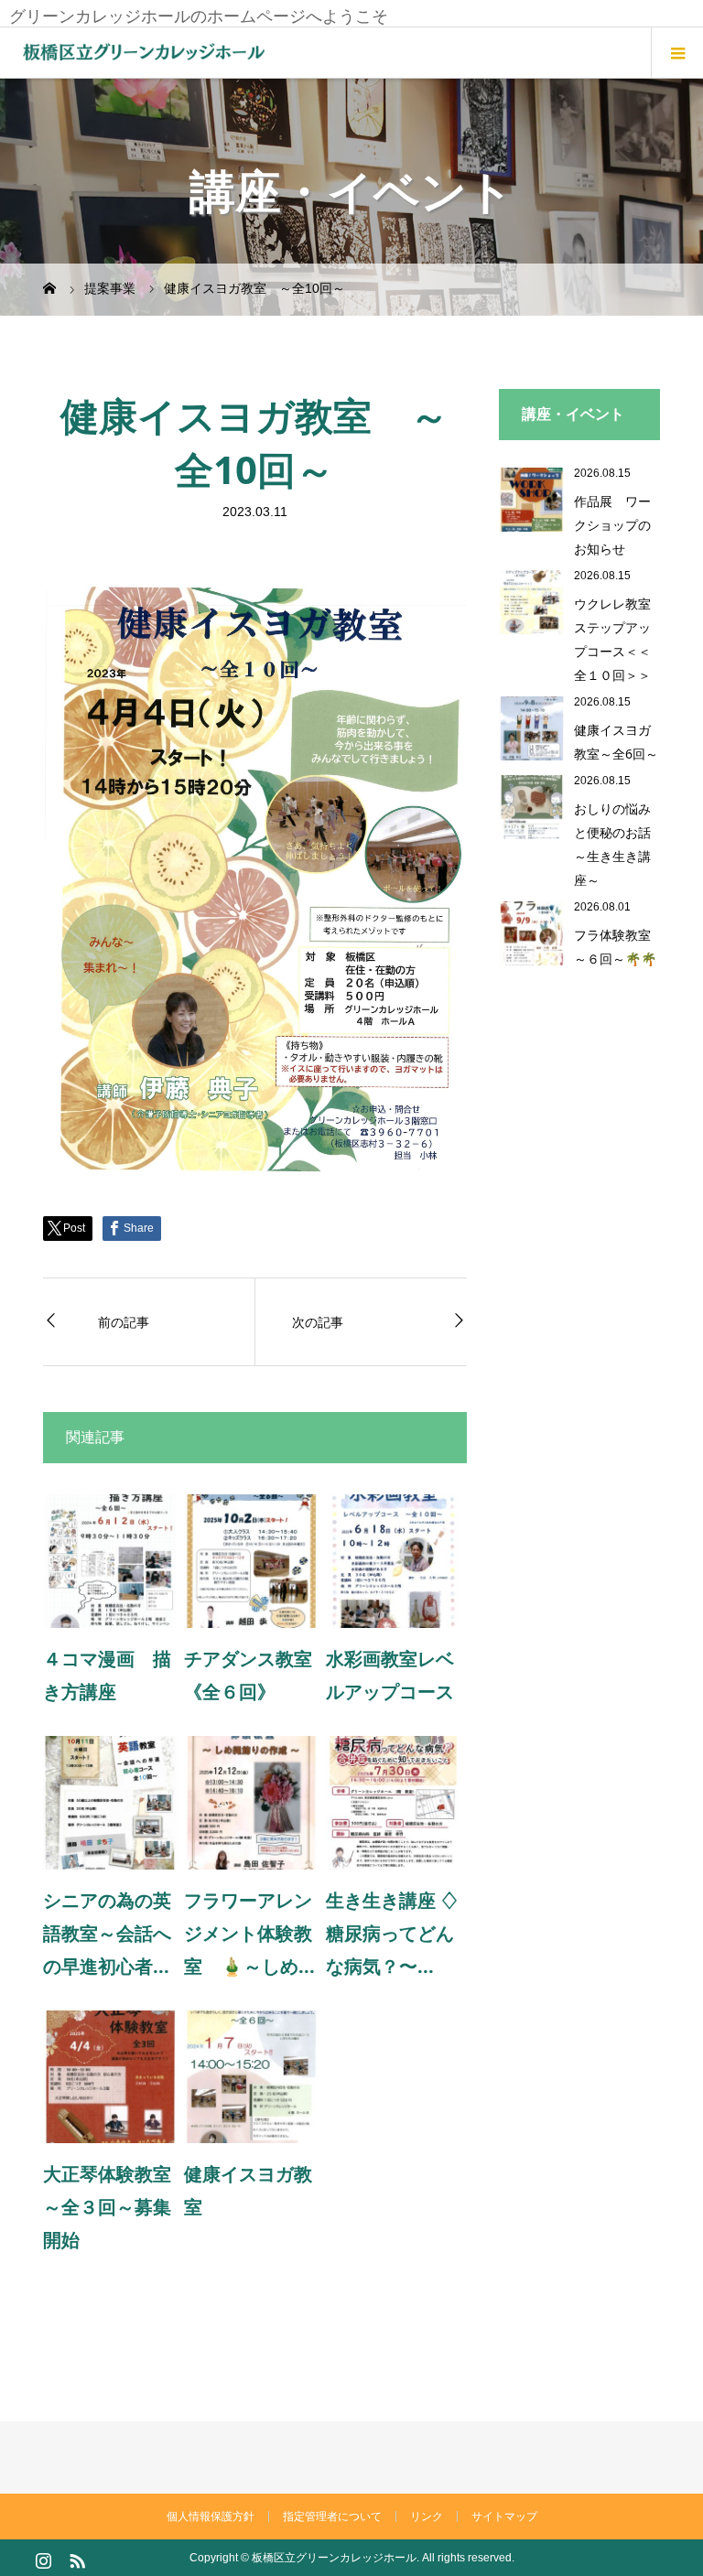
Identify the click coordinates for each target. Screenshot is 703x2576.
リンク (427, 2517)
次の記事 (318, 1322)
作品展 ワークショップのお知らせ (612, 525)
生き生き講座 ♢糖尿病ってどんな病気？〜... (392, 1933)
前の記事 (124, 1322)
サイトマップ (504, 2517)
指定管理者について (332, 2517)
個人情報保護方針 (211, 2517)
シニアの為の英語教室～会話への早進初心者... (107, 1933)
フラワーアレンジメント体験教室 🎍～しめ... (249, 1933)
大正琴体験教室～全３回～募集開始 (107, 2207)
